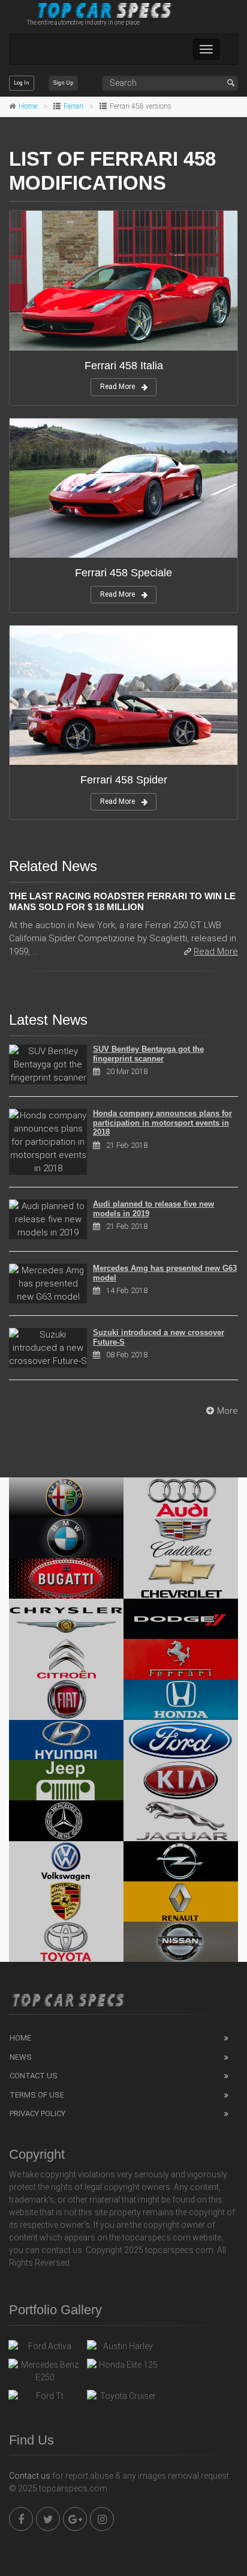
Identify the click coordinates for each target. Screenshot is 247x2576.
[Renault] (181, 1902)
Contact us (30, 2476)
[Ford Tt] (45, 2399)
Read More (118, 387)
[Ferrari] (181, 1659)
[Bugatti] (66, 1579)
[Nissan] (181, 1942)
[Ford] (181, 1740)
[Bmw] (66, 1538)
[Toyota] (66, 1942)
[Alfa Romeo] (66, 1498)
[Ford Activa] (45, 2349)
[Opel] (181, 1861)
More (228, 1411)
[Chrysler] (66, 1619)
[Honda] (181, 1699)
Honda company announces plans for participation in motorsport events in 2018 (162, 1123)
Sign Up (63, 83)
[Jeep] (66, 1780)
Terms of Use (37, 2095)
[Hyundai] (66, 1740)
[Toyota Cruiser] (123, 2399)
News (21, 2057)
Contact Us (34, 2076)
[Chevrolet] (181, 1579)
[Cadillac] (181, 1538)
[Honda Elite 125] (123, 2368)
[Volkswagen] (66, 1861)
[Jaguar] (181, 1820)
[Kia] (181, 1780)
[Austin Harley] (123, 2349)
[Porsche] (66, 1902)
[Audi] (181, 1498)
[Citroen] (66, 1659)
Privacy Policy (37, 2113)
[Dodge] (181, 1619)
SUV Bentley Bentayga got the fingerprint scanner (148, 1054)
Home (28, 106)
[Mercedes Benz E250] (45, 2371)
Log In (22, 83)
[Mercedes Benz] (66, 1820)
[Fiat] (66, 1699)
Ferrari (73, 106)
